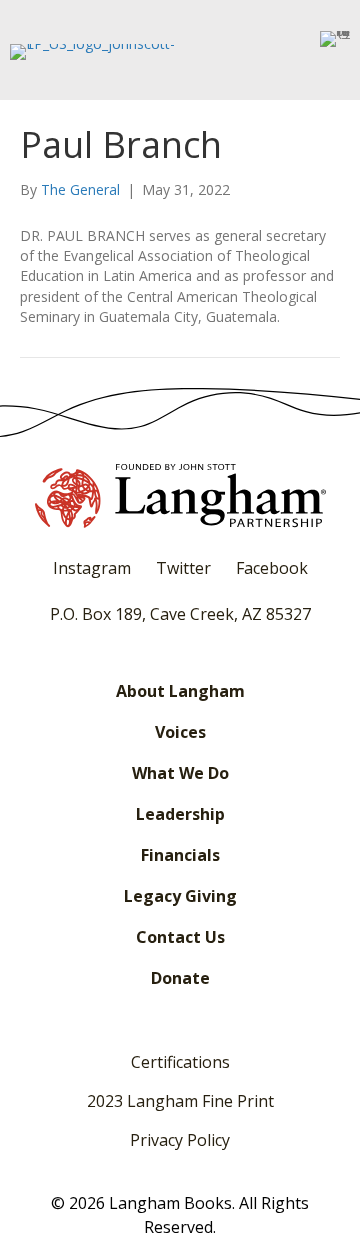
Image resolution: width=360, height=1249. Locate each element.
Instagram (92, 568)
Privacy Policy (180, 1140)
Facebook (272, 568)
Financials (180, 855)
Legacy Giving (180, 896)
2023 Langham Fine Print (180, 1101)
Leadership (180, 814)
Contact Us (180, 937)
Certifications (180, 1062)
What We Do (180, 773)
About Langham (180, 691)
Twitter (183, 568)
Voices (180, 732)
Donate (180, 978)
